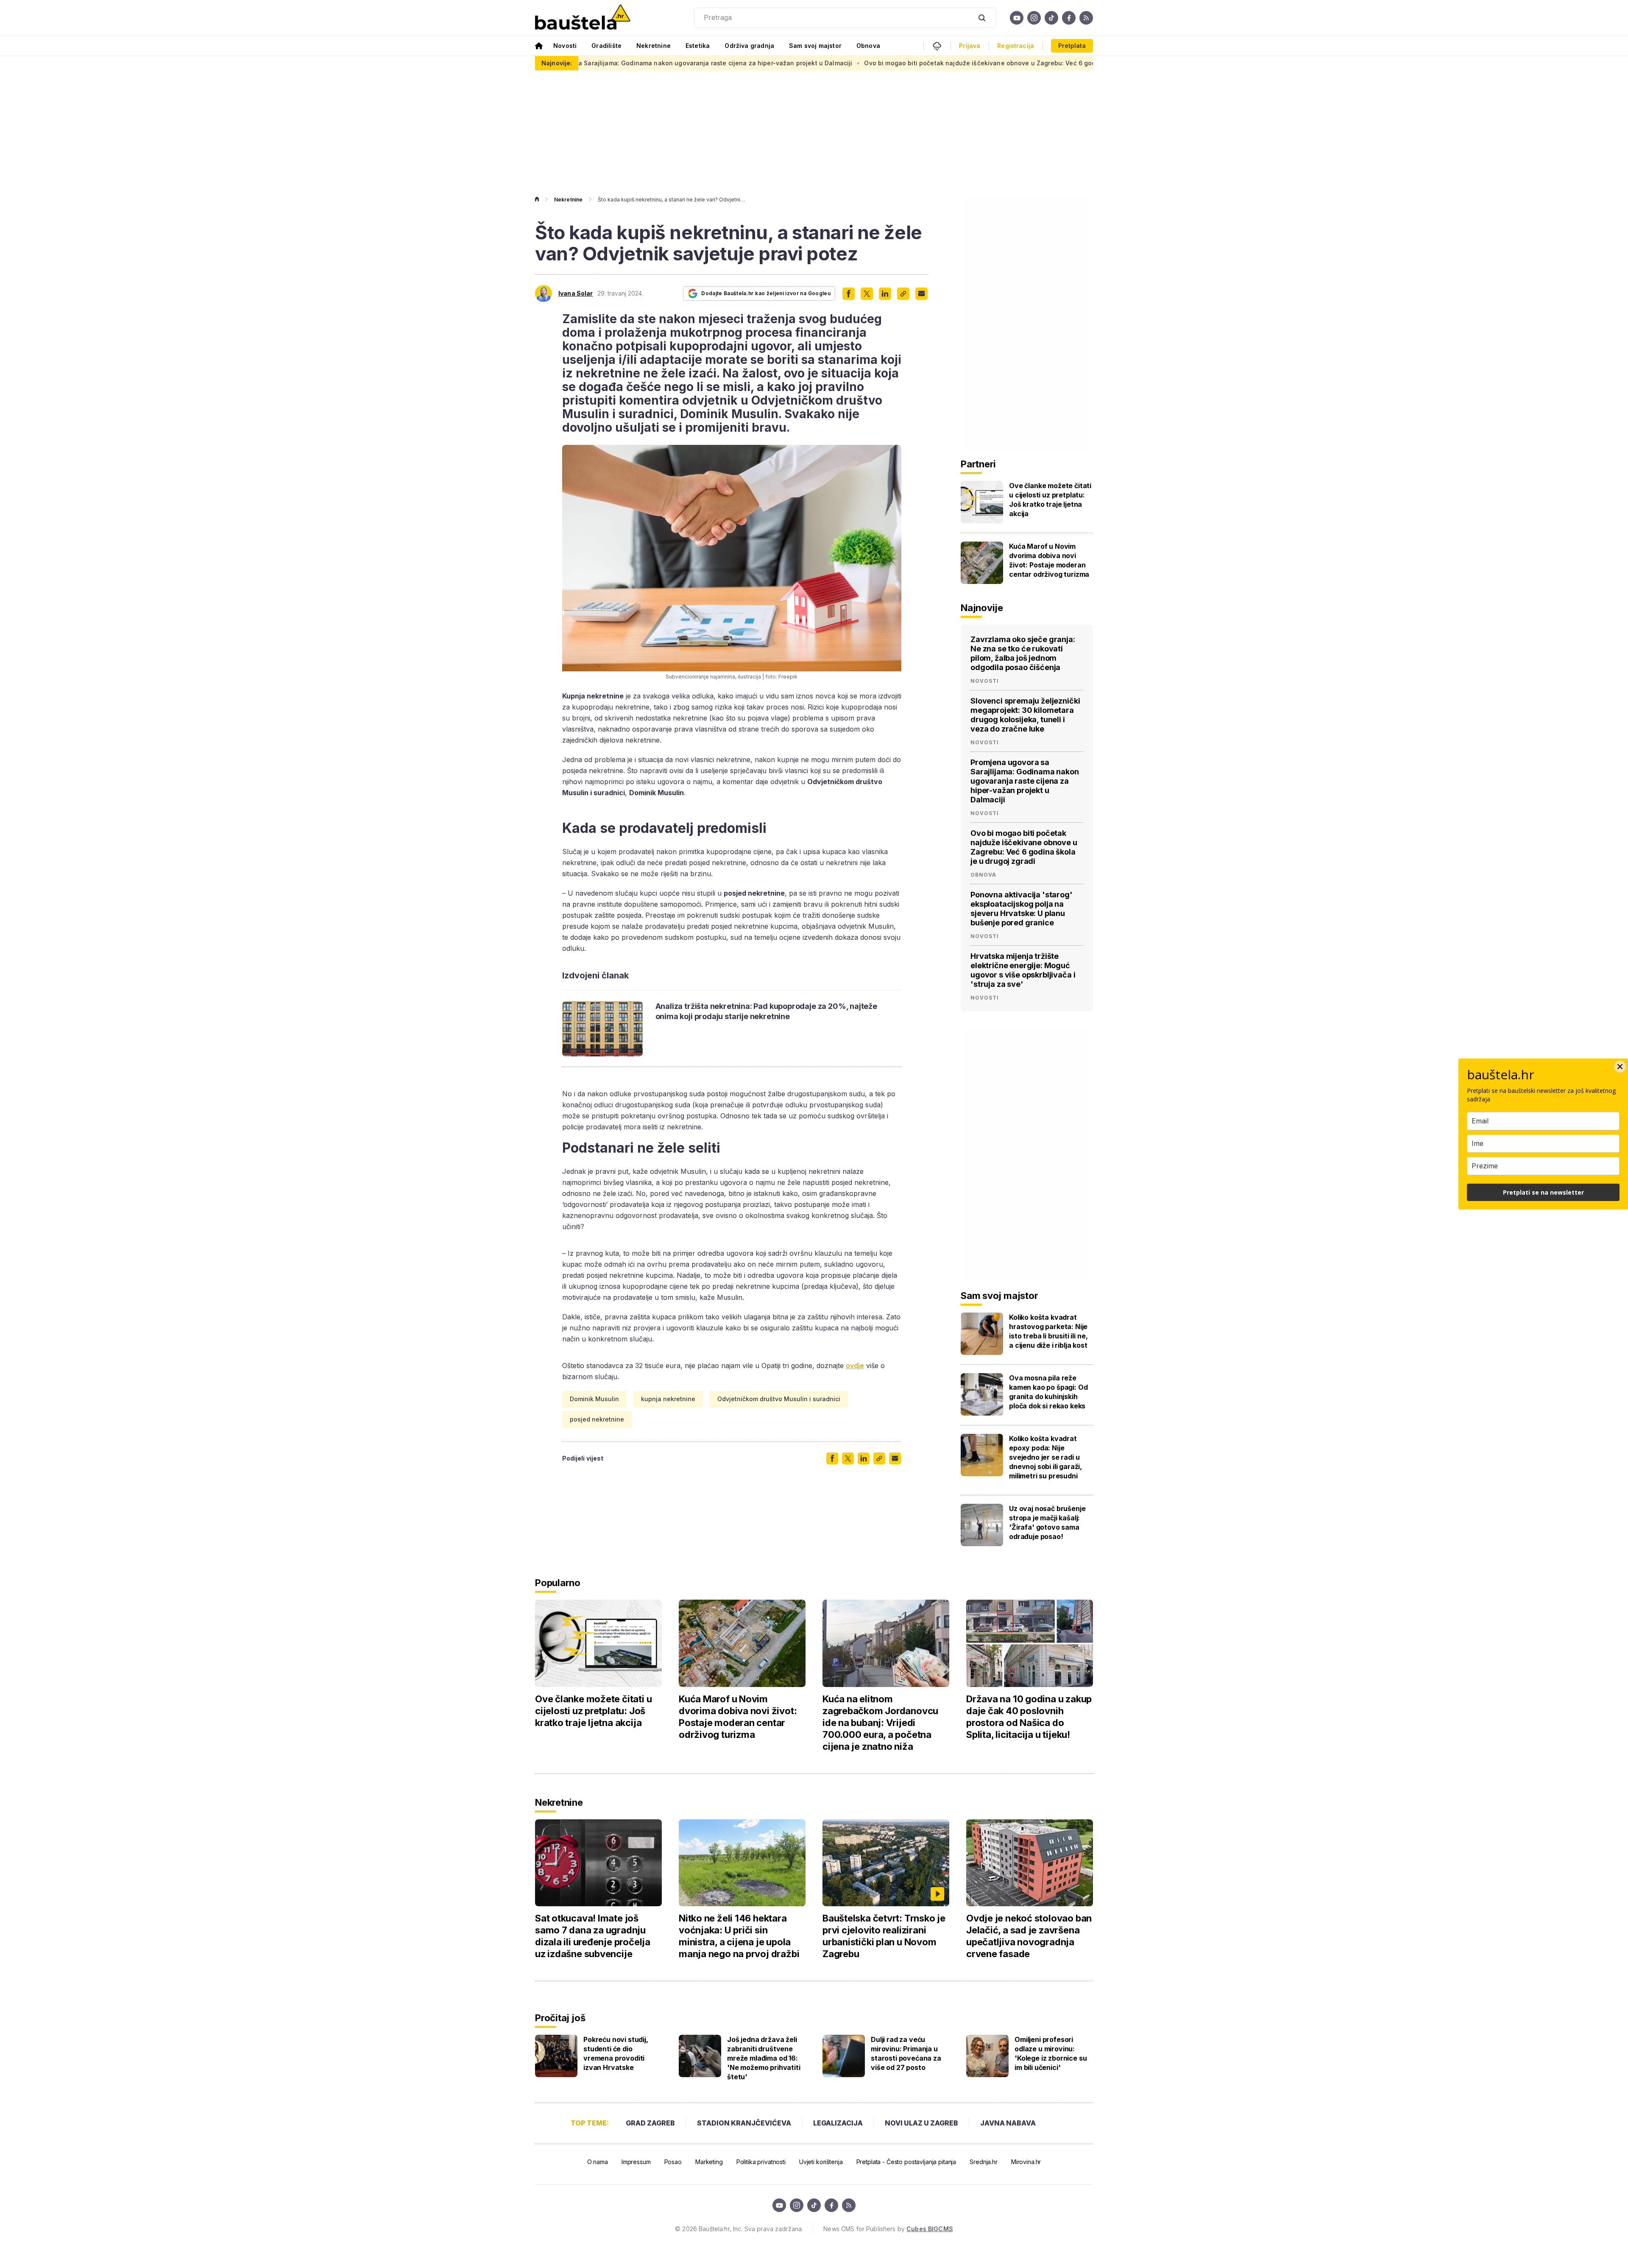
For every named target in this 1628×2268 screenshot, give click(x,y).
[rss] (1086, 18)
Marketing (709, 2162)
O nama (598, 2162)
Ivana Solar (576, 293)
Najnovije (982, 608)
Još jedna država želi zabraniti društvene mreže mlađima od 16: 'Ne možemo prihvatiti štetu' (764, 2058)
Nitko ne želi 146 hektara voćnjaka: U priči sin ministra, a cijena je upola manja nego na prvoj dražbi (739, 1936)
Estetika (698, 46)
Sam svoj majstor (815, 46)
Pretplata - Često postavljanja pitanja (906, 2162)
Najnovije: (557, 63)
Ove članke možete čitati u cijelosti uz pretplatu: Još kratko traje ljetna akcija (1050, 500)
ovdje (855, 1366)
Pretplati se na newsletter (1543, 1192)
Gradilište (606, 46)
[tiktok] (1051, 18)
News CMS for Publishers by (888, 2229)
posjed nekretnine (597, 1419)
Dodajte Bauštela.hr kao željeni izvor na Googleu (766, 293)
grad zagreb (650, 2123)
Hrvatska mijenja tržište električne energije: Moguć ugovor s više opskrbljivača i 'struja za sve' (1023, 970)
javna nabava (1008, 2123)
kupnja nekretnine (668, 1399)
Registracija (1016, 46)
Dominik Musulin (594, 1399)
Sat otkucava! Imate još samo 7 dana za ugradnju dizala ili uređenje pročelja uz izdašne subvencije (593, 1936)
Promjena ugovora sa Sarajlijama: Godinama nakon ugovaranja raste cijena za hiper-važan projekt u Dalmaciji (1025, 781)
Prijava (970, 46)
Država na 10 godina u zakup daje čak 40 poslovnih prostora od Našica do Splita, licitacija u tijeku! (1029, 1717)
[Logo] (583, 18)
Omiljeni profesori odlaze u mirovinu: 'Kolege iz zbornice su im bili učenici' (1051, 2053)
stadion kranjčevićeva (744, 2123)
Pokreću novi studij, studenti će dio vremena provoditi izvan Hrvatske (616, 2053)
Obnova (868, 46)
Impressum (636, 2162)
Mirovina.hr (1026, 2162)
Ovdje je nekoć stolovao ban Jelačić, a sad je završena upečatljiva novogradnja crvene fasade (1029, 1936)
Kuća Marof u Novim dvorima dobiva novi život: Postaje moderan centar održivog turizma (1049, 560)
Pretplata (1072, 46)
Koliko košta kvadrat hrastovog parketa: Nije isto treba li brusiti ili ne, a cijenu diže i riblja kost (1048, 1331)
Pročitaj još (560, 2018)
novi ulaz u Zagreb (921, 2123)
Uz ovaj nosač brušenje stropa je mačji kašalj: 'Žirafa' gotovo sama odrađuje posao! (1047, 1522)
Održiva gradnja (749, 46)
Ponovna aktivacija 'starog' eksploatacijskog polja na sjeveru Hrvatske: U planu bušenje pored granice (1022, 909)
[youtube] (1017, 18)
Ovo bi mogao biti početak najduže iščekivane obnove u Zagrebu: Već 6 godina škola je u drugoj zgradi (860, 63)
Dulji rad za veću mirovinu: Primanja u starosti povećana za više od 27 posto (906, 2053)
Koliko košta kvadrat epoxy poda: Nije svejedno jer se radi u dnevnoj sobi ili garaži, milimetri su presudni (1045, 1457)
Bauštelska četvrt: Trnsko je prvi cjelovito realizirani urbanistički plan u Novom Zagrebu (884, 1936)
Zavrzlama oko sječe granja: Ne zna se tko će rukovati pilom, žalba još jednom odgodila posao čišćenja (1023, 653)
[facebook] (1069, 18)
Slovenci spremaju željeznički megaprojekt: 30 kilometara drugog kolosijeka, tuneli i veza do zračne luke (1025, 715)
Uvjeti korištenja (821, 2162)
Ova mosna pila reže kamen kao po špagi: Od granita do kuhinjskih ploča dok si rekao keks (1048, 1392)
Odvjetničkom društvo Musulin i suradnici (779, 1399)
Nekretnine (654, 46)
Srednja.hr (984, 2162)
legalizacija (838, 2123)
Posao (673, 2162)
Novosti (565, 46)
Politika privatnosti (761, 2162)
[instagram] (1034, 18)
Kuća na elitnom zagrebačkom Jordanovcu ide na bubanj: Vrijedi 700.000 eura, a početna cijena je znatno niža (880, 1723)
